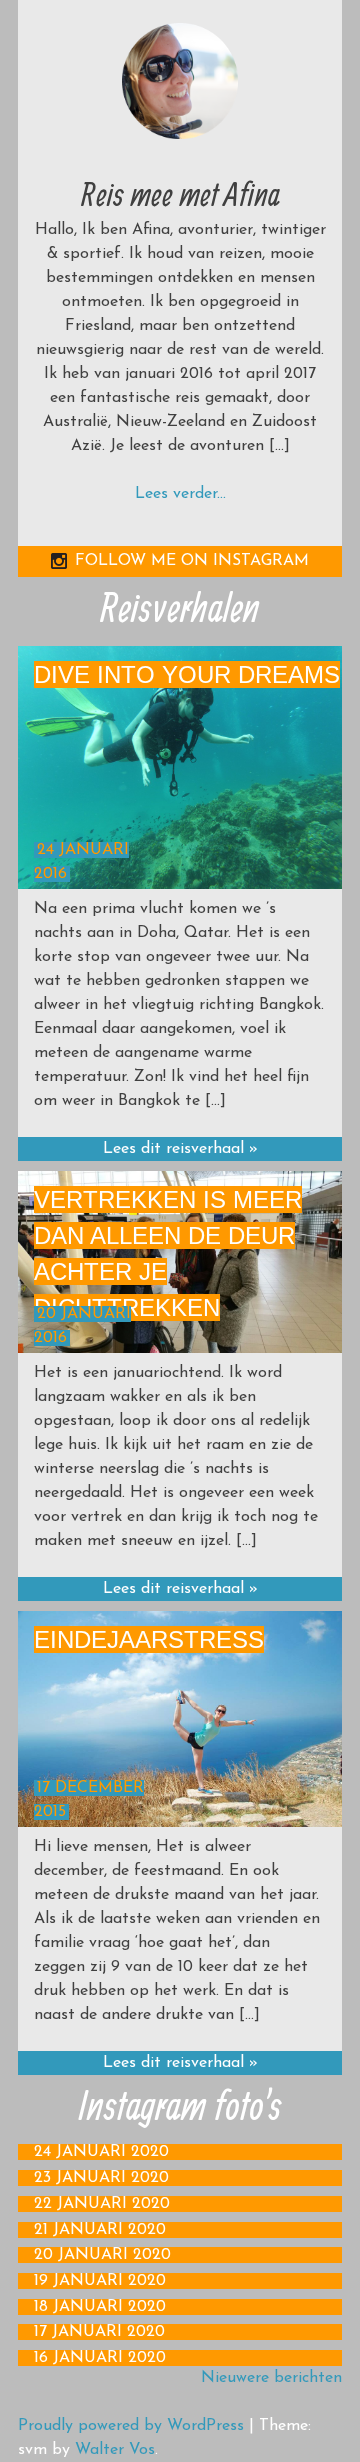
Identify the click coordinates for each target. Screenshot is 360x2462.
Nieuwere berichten (271, 2378)
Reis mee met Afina (180, 194)
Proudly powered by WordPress (131, 2426)
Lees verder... (180, 494)
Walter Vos (115, 2450)
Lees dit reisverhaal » (180, 1149)
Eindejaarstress (149, 1639)
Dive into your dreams (187, 674)
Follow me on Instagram (192, 561)
